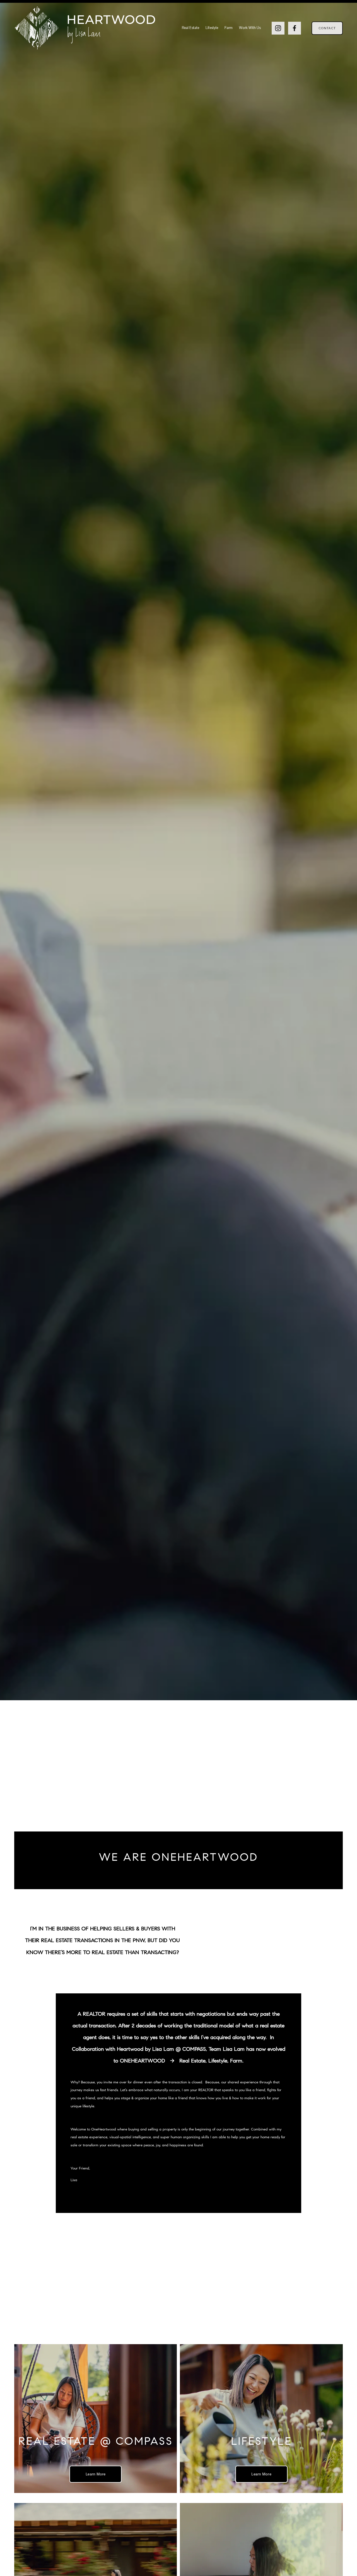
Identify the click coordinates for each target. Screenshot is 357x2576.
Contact (327, 28)
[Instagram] (278, 28)
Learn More (96, 2474)
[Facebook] (295, 28)
